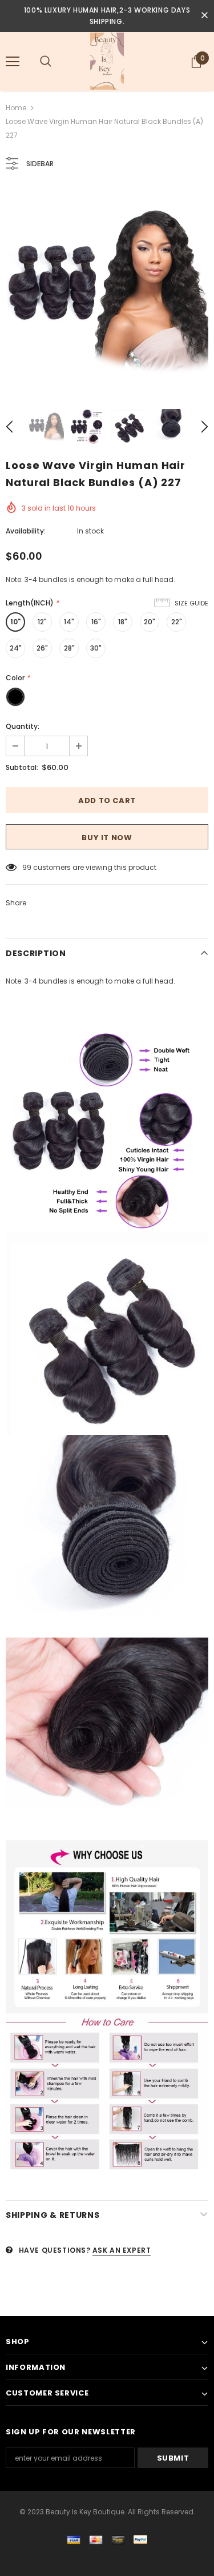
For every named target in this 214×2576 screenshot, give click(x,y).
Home (16, 108)
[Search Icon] (46, 62)
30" (96, 648)
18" (123, 622)
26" (42, 648)
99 (27, 867)
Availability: (26, 531)
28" (69, 648)
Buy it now (107, 838)
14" (69, 622)
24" (16, 648)
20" (150, 622)
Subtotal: (22, 767)
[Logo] (107, 61)
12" (42, 622)
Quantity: (23, 726)
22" (177, 622)
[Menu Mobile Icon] (13, 62)
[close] (204, 16)
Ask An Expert (122, 2250)
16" (96, 622)
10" (15, 622)
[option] (107, 290)
